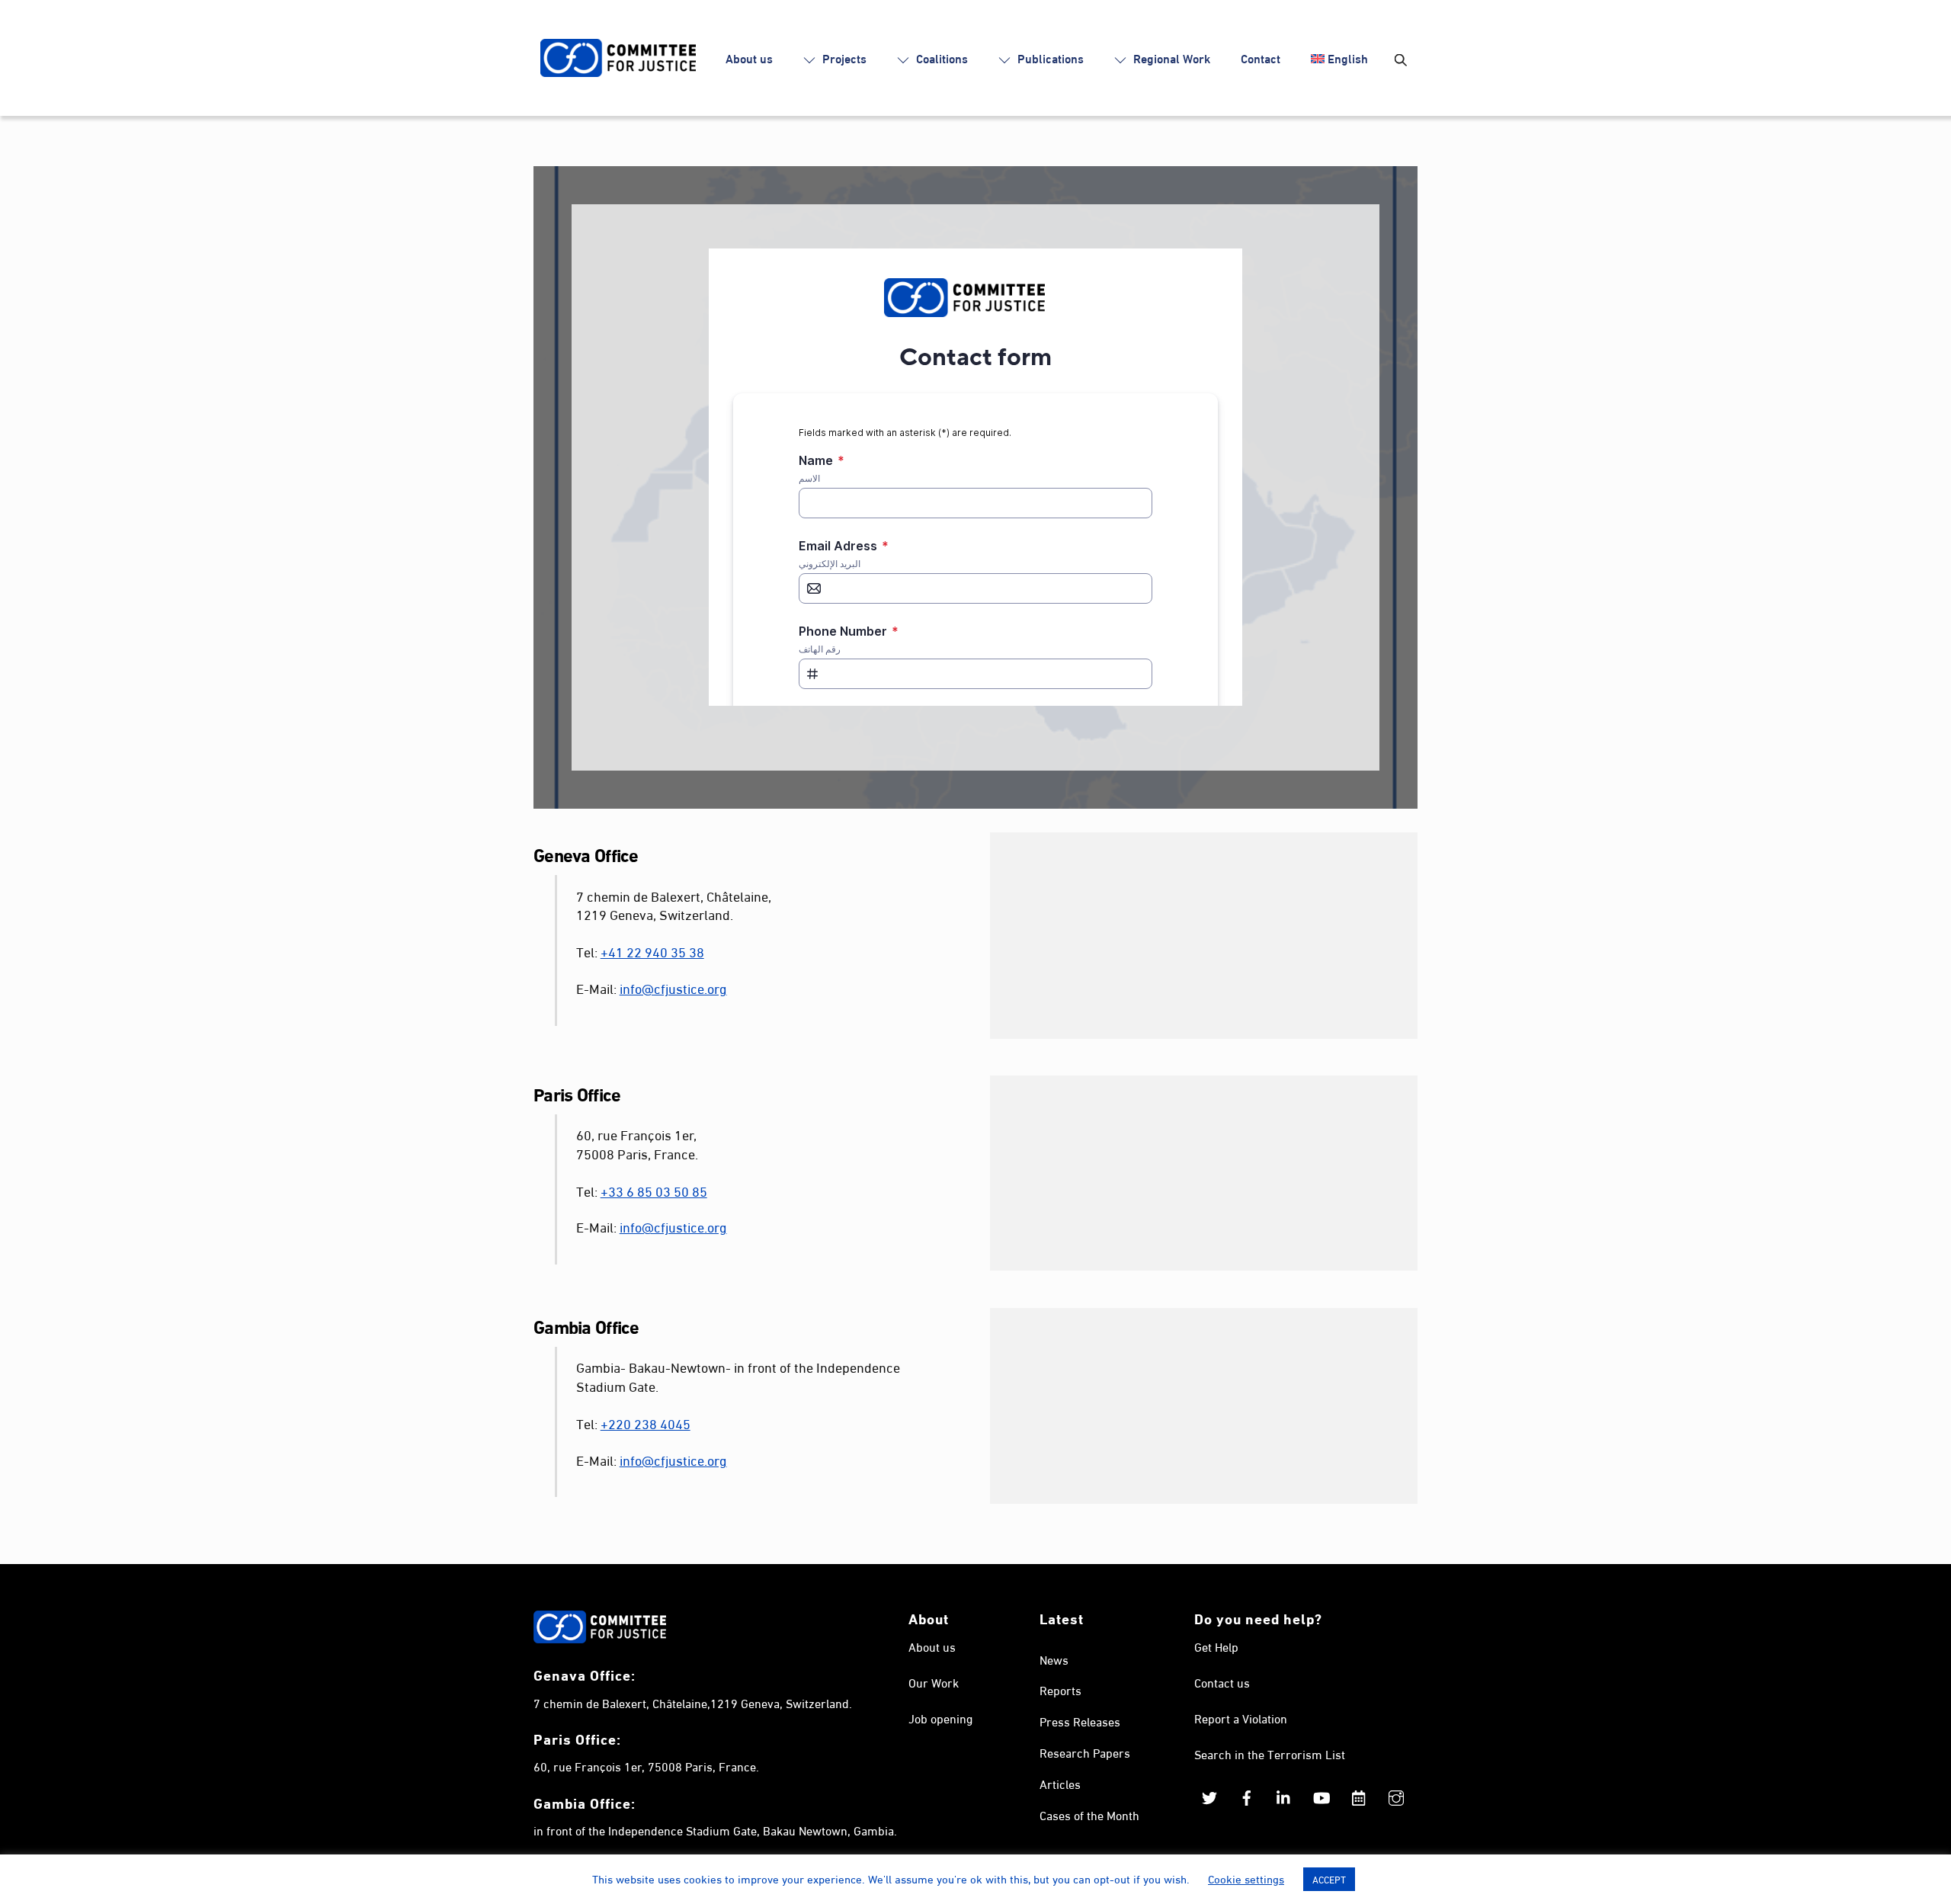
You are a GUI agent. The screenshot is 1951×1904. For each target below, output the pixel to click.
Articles (1060, 1783)
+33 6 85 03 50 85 (654, 1190)
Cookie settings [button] (1246, 1878)
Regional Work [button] (1170, 58)
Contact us (1222, 1682)
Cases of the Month (1089, 1814)
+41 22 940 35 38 (652, 951)
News (1054, 1659)
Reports (1060, 1689)
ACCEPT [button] (1329, 1879)
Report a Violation (1241, 1718)
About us (749, 58)
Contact (1261, 58)
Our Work (934, 1682)
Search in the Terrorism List (1270, 1753)
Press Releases (1080, 1721)
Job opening (940, 1718)
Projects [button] (843, 58)
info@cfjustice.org (673, 987)
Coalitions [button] (940, 58)
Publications (1049, 58)
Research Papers (1085, 1752)
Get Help (1216, 1646)
